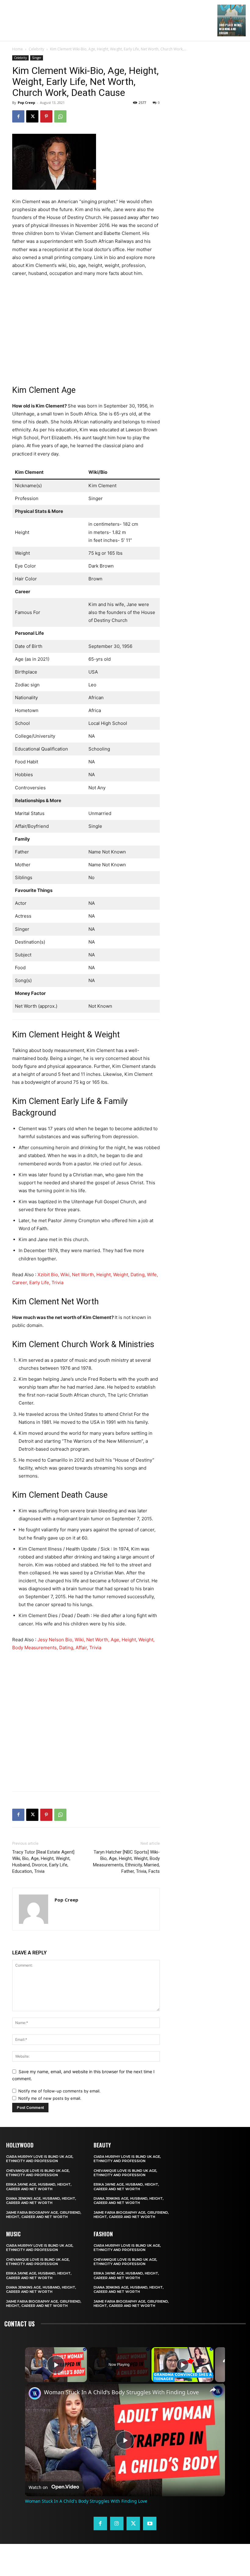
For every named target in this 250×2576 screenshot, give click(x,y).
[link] (35, 2393)
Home (18, 49)
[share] (213, 2390)
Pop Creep (26, 102)
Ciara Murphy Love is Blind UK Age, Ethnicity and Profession (40, 2159)
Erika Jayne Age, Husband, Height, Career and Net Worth (39, 2187)
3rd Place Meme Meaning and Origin (230, 29)
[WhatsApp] (60, 116)
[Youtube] (150, 2523)
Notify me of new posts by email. (50, 2098)
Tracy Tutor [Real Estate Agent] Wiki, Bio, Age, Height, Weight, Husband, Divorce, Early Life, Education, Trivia (43, 1862)
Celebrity (36, 49)
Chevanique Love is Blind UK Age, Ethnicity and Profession (38, 2173)
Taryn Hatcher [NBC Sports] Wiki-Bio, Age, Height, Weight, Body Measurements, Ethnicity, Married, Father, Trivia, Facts (126, 1862)
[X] (32, 116)
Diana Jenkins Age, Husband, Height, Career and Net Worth (41, 2201)
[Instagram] (117, 2523)
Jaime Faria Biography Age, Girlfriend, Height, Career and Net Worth (44, 2215)
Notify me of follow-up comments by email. (59, 2091)
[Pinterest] (46, 116)
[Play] (183, 2365)
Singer (37, 58)
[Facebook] (18, 116)
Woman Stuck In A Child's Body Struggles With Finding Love (121, 2392)
